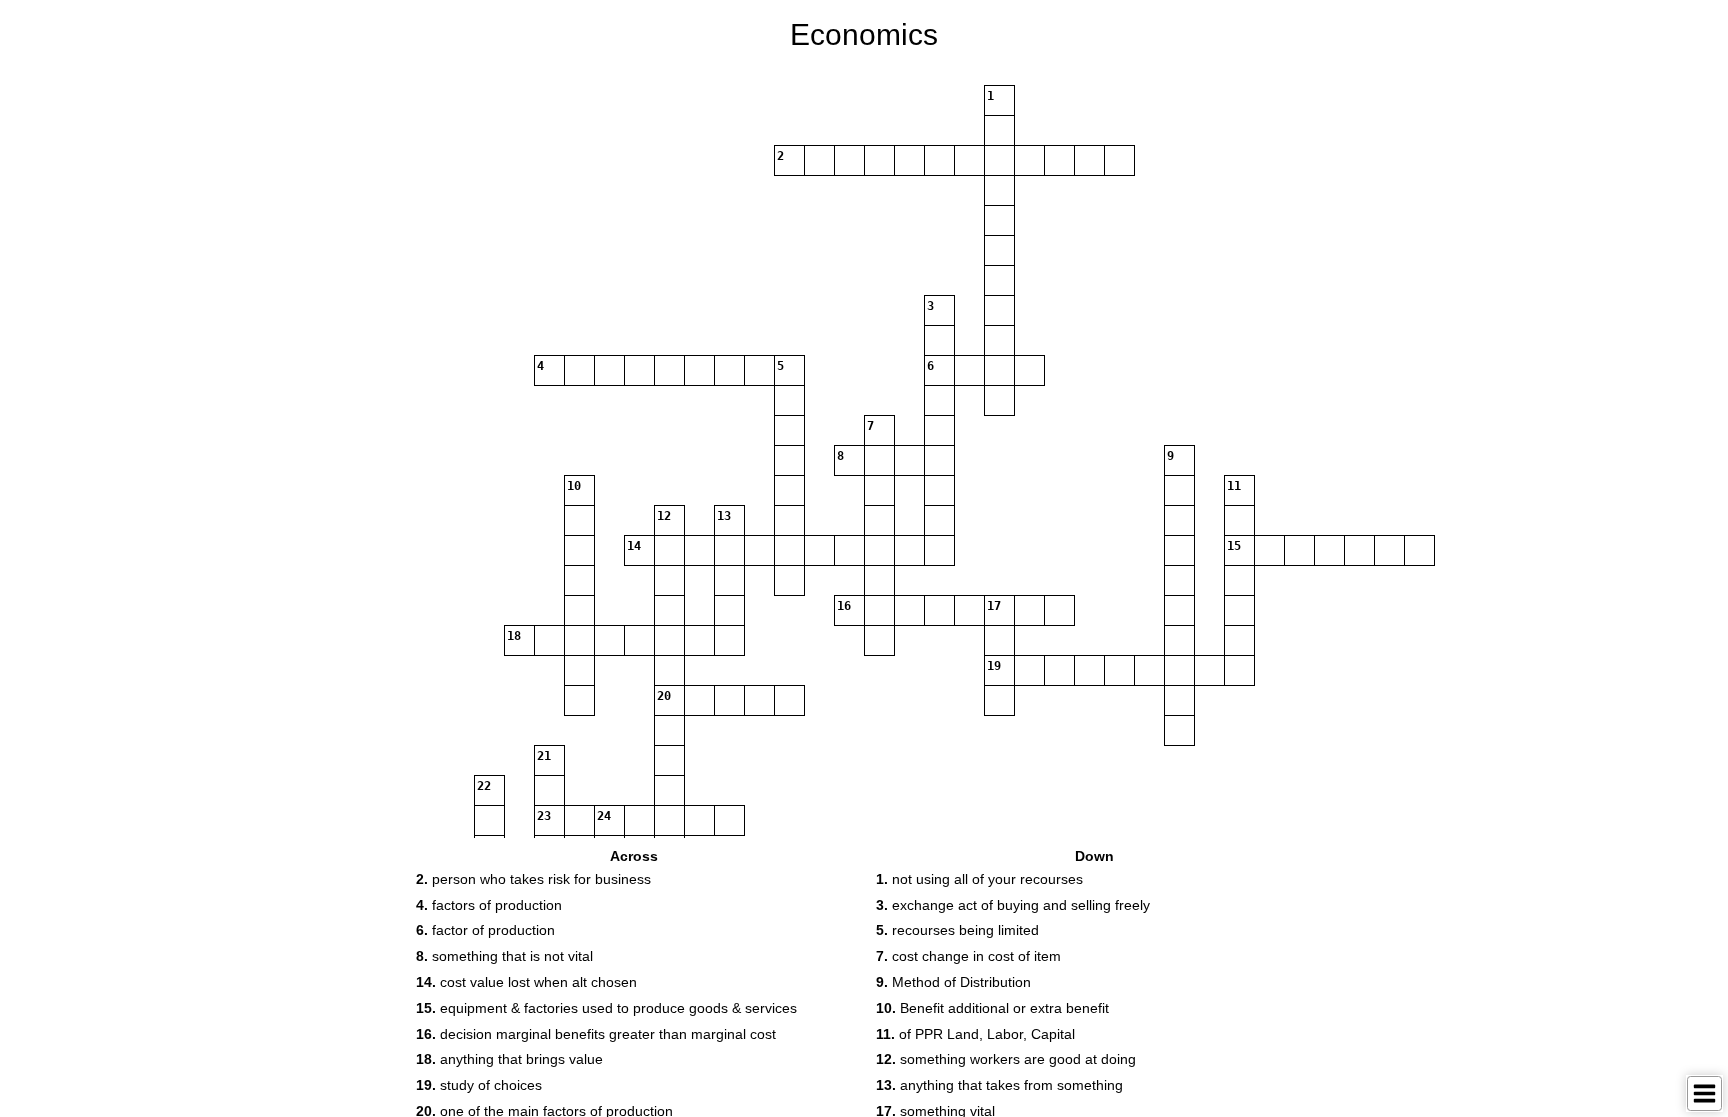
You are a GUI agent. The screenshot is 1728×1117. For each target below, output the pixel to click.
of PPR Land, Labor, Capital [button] (975, 1034)
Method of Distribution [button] (953, 982)
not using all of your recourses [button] (979, 879)
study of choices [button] (479, 1085)
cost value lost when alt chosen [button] (526, 982)
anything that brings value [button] (509, 1059)
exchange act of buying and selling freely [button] (1013, 905)
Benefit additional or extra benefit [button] (992, 1008)
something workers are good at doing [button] (1006, 1059)
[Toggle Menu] (1704, 1093)
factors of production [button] (489, 905)
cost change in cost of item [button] (968, 956)
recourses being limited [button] (957, 930)
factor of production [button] (485, 930)
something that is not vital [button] (504, 956)
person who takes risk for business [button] (533, 879)
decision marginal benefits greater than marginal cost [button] (596, 1034)
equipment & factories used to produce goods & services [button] (606, 1008)
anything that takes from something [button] (999, 1085)
